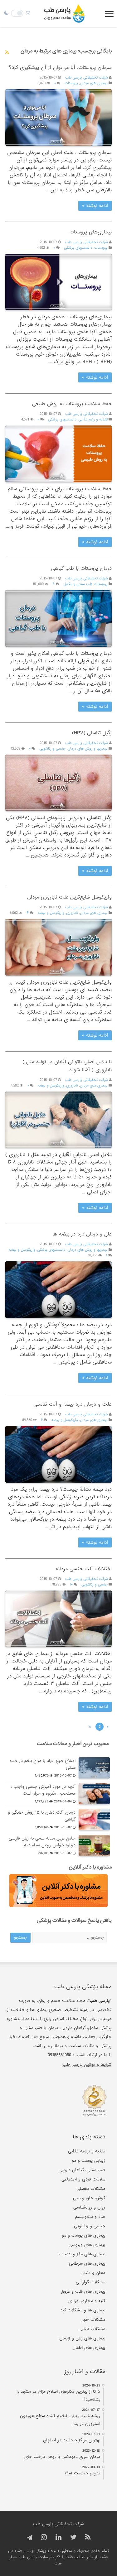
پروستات (71, 83)
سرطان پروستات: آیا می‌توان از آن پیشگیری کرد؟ (60, 67)
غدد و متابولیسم (90, 2217)
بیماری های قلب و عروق (83, 2291)
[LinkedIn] (58, 2538)
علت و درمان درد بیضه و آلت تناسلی (73, 1404)
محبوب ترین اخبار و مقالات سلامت (73, 1744)
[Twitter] (73, 2538)
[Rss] (88, 2538)
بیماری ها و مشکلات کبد (83, 2310)
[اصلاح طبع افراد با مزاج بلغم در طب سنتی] (94, 1768)
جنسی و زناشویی (52, 749)
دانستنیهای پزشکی (78, 248)
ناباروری (72, 913)
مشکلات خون (93, 2319)
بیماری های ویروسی (87, 2245)
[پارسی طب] (65, 14)
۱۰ (71, 1585)
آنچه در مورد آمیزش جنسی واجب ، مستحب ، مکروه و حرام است (43, 1790)
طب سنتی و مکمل (78, 584)
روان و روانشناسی (89, 2207)
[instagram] (44, 2538)
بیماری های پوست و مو (83, 2235)
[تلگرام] (29, 2538)
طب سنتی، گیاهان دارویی (82, 2170)
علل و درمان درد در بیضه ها (82, 1234)
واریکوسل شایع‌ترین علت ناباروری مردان (69, 897)
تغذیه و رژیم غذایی (93, 420)
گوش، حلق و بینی (89, 2198)
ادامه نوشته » (95, 206)
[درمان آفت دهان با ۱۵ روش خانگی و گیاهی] (94, 1820)
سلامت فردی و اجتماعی (83, 2179)
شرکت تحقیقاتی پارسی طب (87, 78)
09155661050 (59, 2055)
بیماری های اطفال (89, 2348)
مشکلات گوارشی (90, 2282)
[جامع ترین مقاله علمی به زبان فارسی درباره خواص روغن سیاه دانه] (94, 1845)
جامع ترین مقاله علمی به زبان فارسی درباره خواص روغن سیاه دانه (42, 1842)
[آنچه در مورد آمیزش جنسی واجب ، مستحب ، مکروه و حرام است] (94, 1794)
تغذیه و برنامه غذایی (87, 2151)
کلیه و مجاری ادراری (87, 2301)
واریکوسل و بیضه (51, 913)
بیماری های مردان (94, 83)
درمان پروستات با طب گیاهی (81, 568)
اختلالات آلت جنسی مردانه (84, 1569)
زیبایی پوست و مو (88, 2161)
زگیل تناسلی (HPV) (92, 733)
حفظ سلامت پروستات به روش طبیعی (72, 404)
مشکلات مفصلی (91, 2189)
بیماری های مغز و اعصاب (82, 2254)
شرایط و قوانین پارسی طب (87, 2065)
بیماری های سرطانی (87, 2263)
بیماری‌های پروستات (91, 232)
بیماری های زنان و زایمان (82, 2338)
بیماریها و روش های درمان (88, 749)
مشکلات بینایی (92, 2329)
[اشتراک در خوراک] (7, 53)
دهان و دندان (93, 2273)
